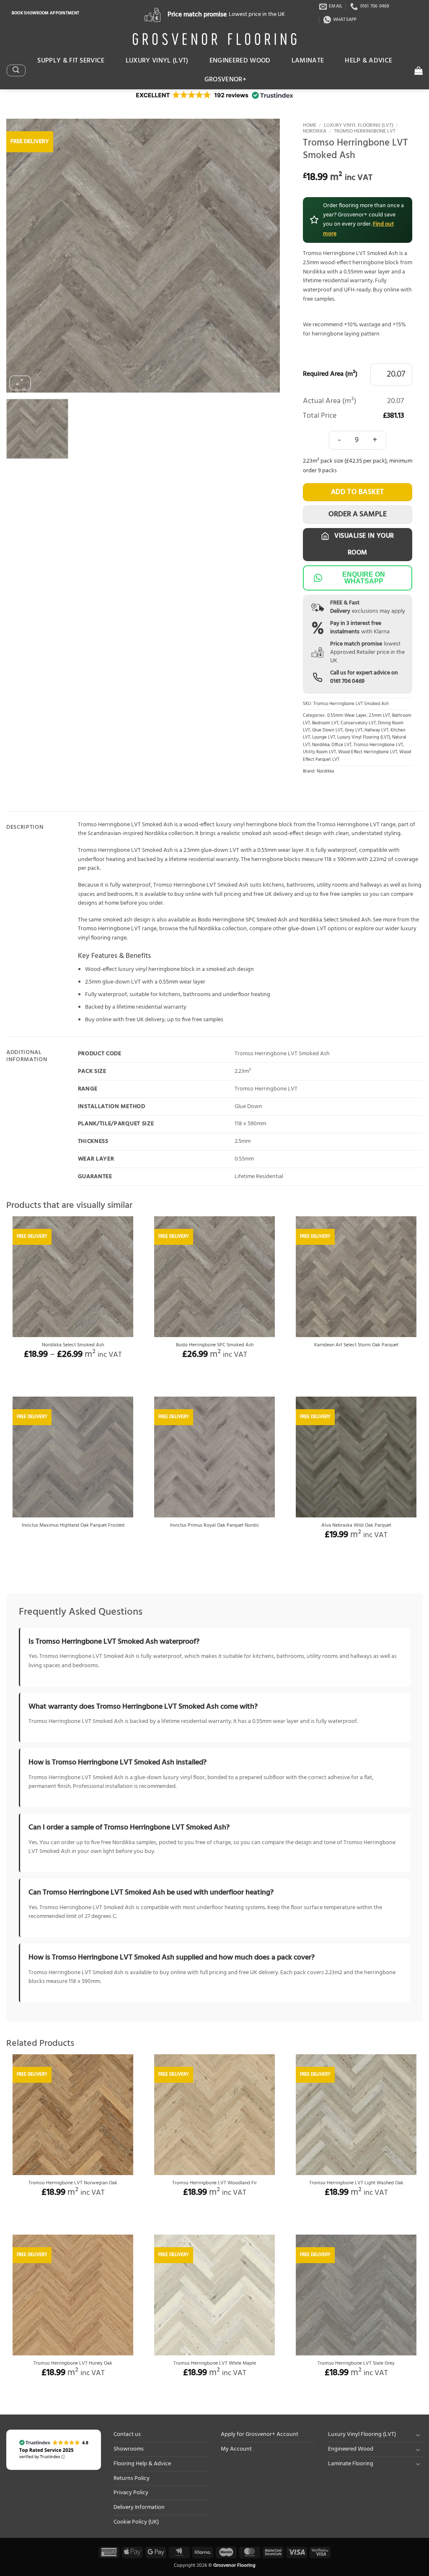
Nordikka (315, 131)
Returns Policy (132, 2478)
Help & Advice (368, 61)
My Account (236, 2449)
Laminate (308, 61)
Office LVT (341, 745)
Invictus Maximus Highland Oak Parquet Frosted (73, 1526)
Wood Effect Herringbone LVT (368, 752)
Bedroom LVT (325, 723)
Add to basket (358, 492)
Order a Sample (358, 514)
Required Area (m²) (330, 375)
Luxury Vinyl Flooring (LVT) (359, 125)
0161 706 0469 (347, 681)
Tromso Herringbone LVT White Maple (215, 2364)
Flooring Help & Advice (142, 2464)
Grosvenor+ (225, 80)
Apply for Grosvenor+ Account (260, 2434)
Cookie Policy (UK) (136, 2522)
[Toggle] (418, 2435)
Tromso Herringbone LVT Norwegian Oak (73, 2183)
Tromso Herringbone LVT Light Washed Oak (356, 2183)
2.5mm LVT (379, 716)
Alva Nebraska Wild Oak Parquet (356, 1526)
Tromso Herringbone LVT (365, 131)
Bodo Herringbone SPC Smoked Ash (243, 920)
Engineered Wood (240, 61)
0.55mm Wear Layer (347, 716)
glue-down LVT (307, 929)
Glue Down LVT (327, 730)
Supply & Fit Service (71, 61)
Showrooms (129, 2449)
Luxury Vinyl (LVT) (157, 61)
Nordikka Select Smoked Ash (335, 920)
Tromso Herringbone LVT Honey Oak (73, 2364)
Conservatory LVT (358, 723)
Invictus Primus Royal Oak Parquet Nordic (215, 1526)
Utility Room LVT (319, 752)
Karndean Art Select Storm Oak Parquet (356, 1345)
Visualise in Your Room (363, 544)
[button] (16, 70)
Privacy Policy (131, 2493)
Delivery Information (139, 2507)
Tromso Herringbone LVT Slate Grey (356, 2364)
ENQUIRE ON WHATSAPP (364, 578)
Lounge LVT (324, 738)
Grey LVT (354, 730)
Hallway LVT (376, 730)
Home (310, 125)
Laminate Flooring (351, 2464)
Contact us (127, 2434)
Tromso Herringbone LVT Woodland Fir (214, 2183)
